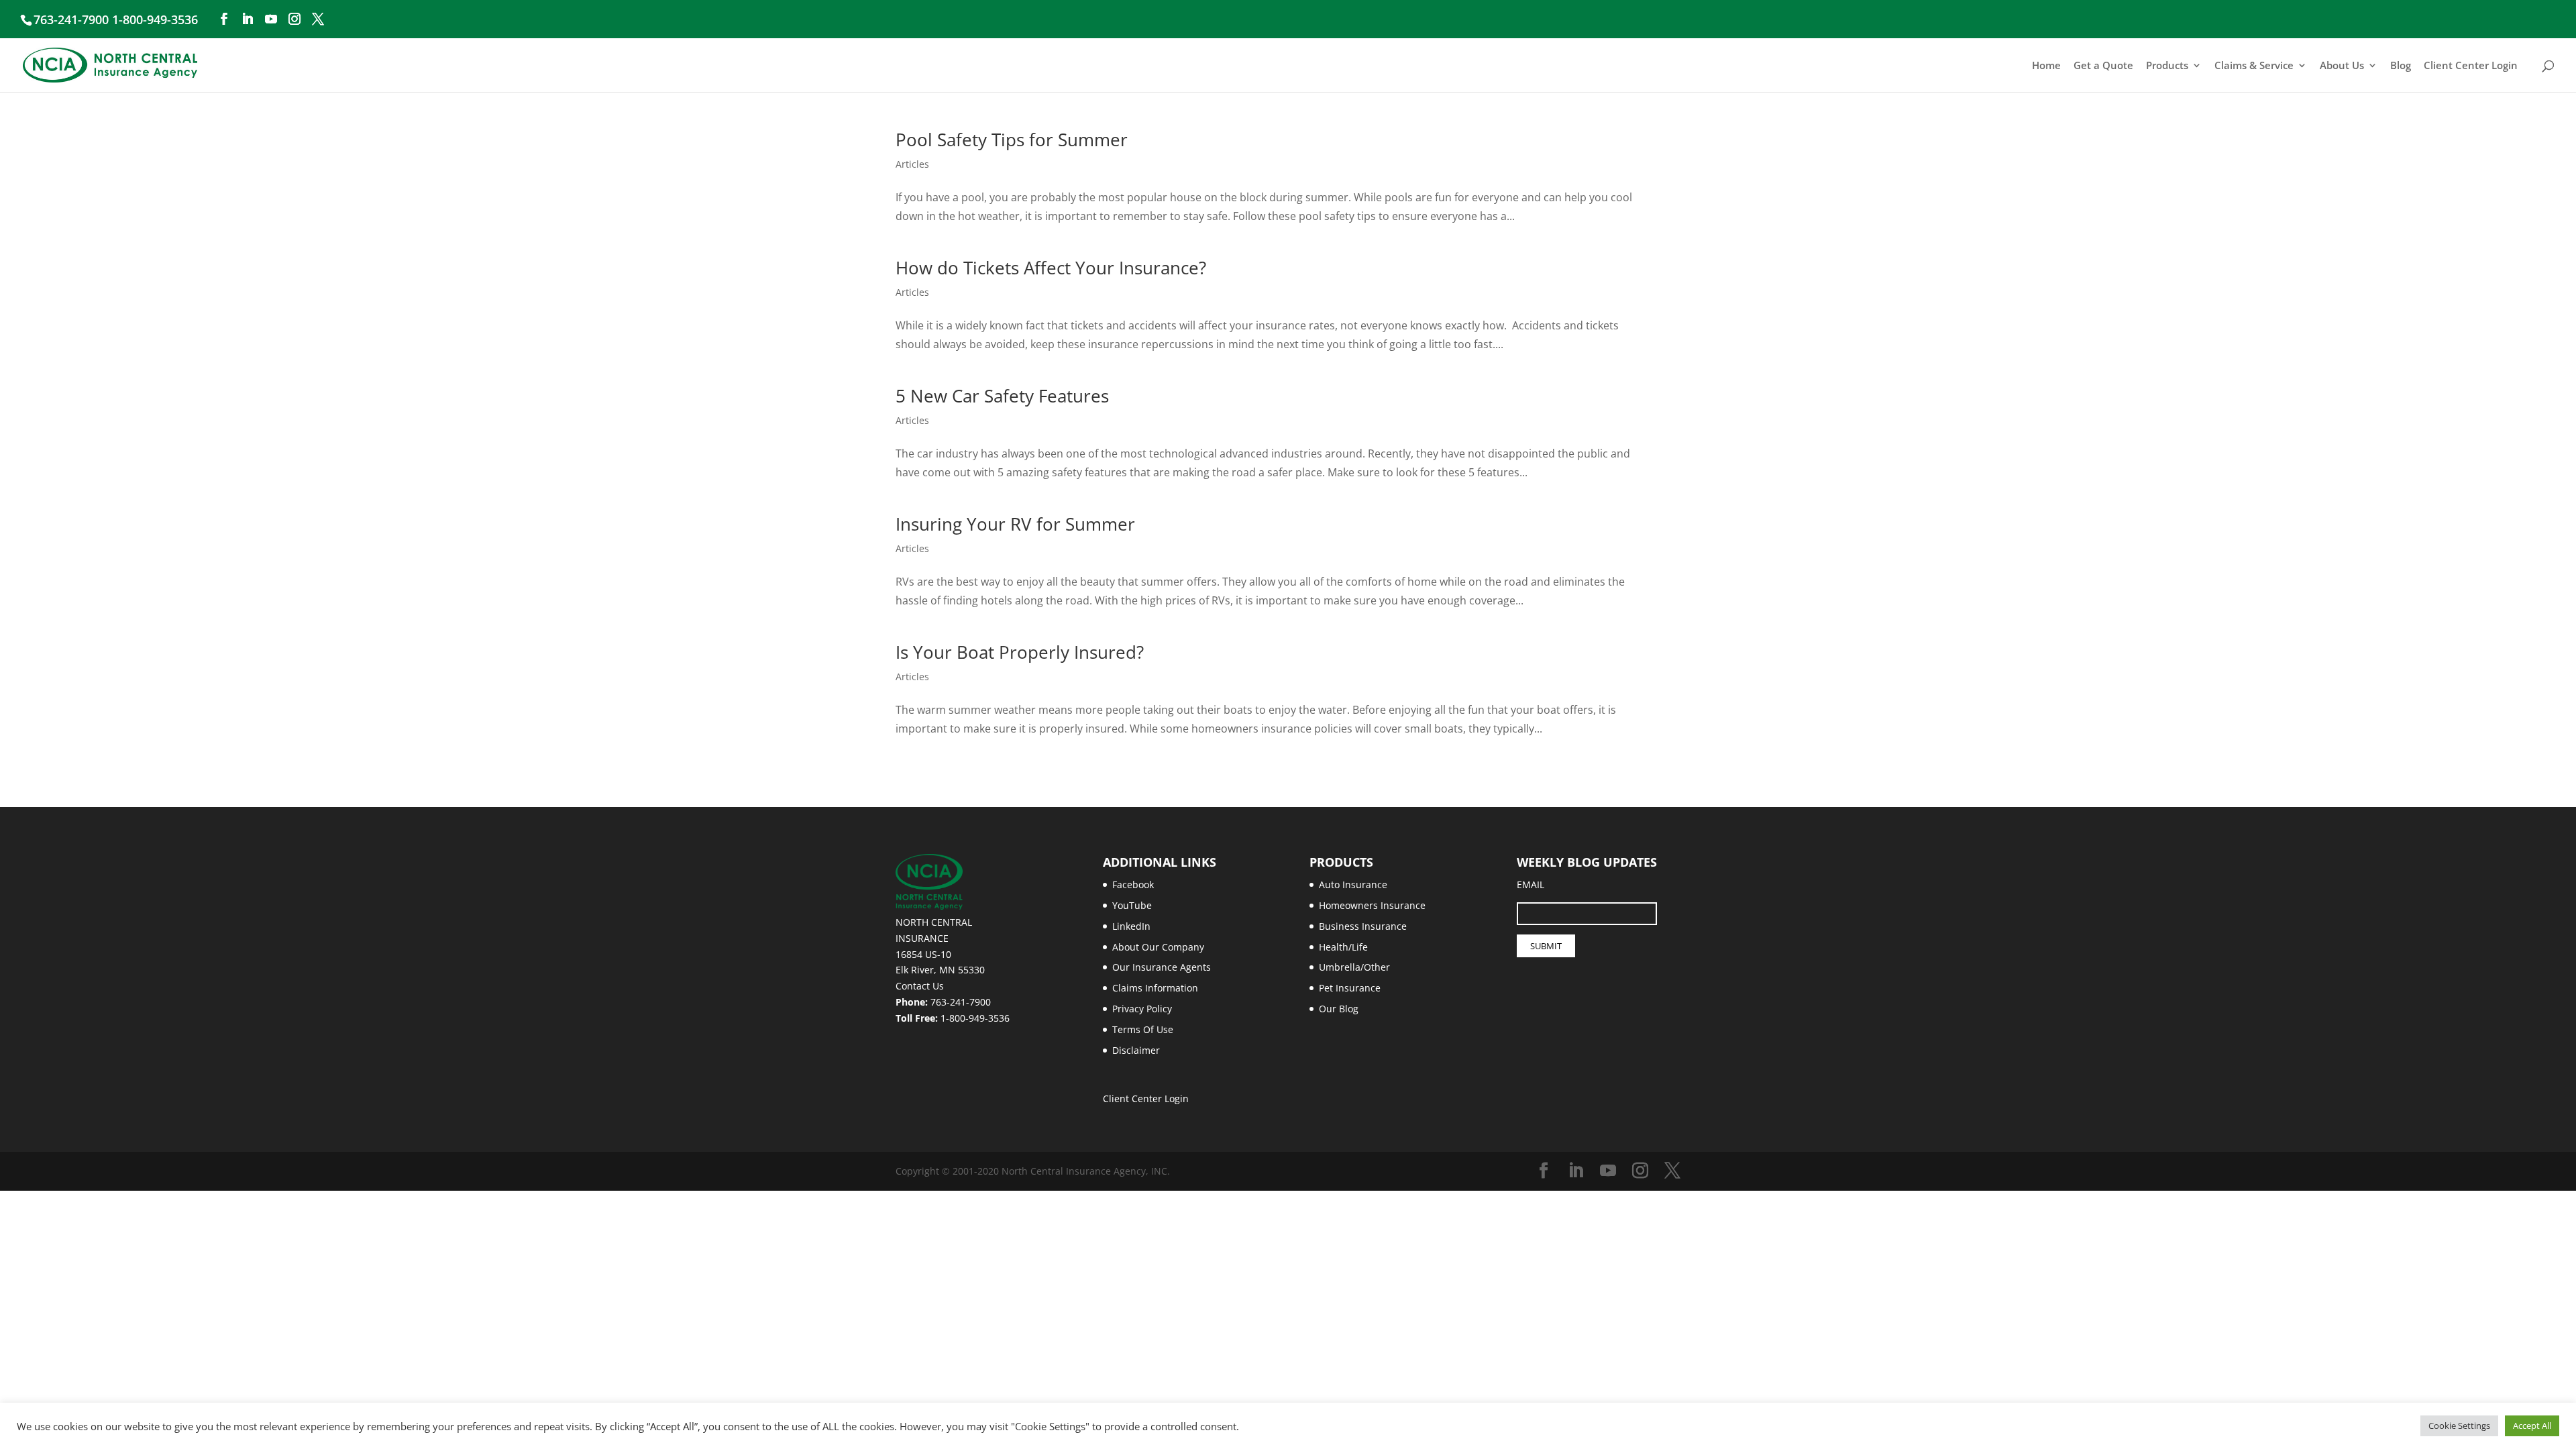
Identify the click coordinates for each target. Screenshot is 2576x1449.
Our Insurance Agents (1162, 967)
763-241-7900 (961, 1002)
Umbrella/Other (1354, 967)
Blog (2401, 66)
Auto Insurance (1353, 884)
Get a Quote (2103, 66)
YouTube (1132, 905)
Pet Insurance (1350, 988)
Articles (912, 164)
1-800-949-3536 (975, 1018)
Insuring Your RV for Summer (1015, 524)
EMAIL (1531, 884)
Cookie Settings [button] (2459, 1426)
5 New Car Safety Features (1002, 396)
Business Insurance (1363, 926)
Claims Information (1155, 988)
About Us (2342, 66)
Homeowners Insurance (1372, 905)
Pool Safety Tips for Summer (1012, 140)
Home (2046, 66)
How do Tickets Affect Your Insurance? (1051, 268)
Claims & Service (2254, 66)
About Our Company (1158, 947)
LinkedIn (1131, 926)
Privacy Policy (1142, 1009)
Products (2167, 66)
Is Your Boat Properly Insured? (1020, 652)
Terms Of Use (1143, 1029)
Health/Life (1343, 947)
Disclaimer (1136, 1050)
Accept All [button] (2532, 1426)
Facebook (1133, 884)
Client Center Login (2471, 66)
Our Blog (1339, 1009)
